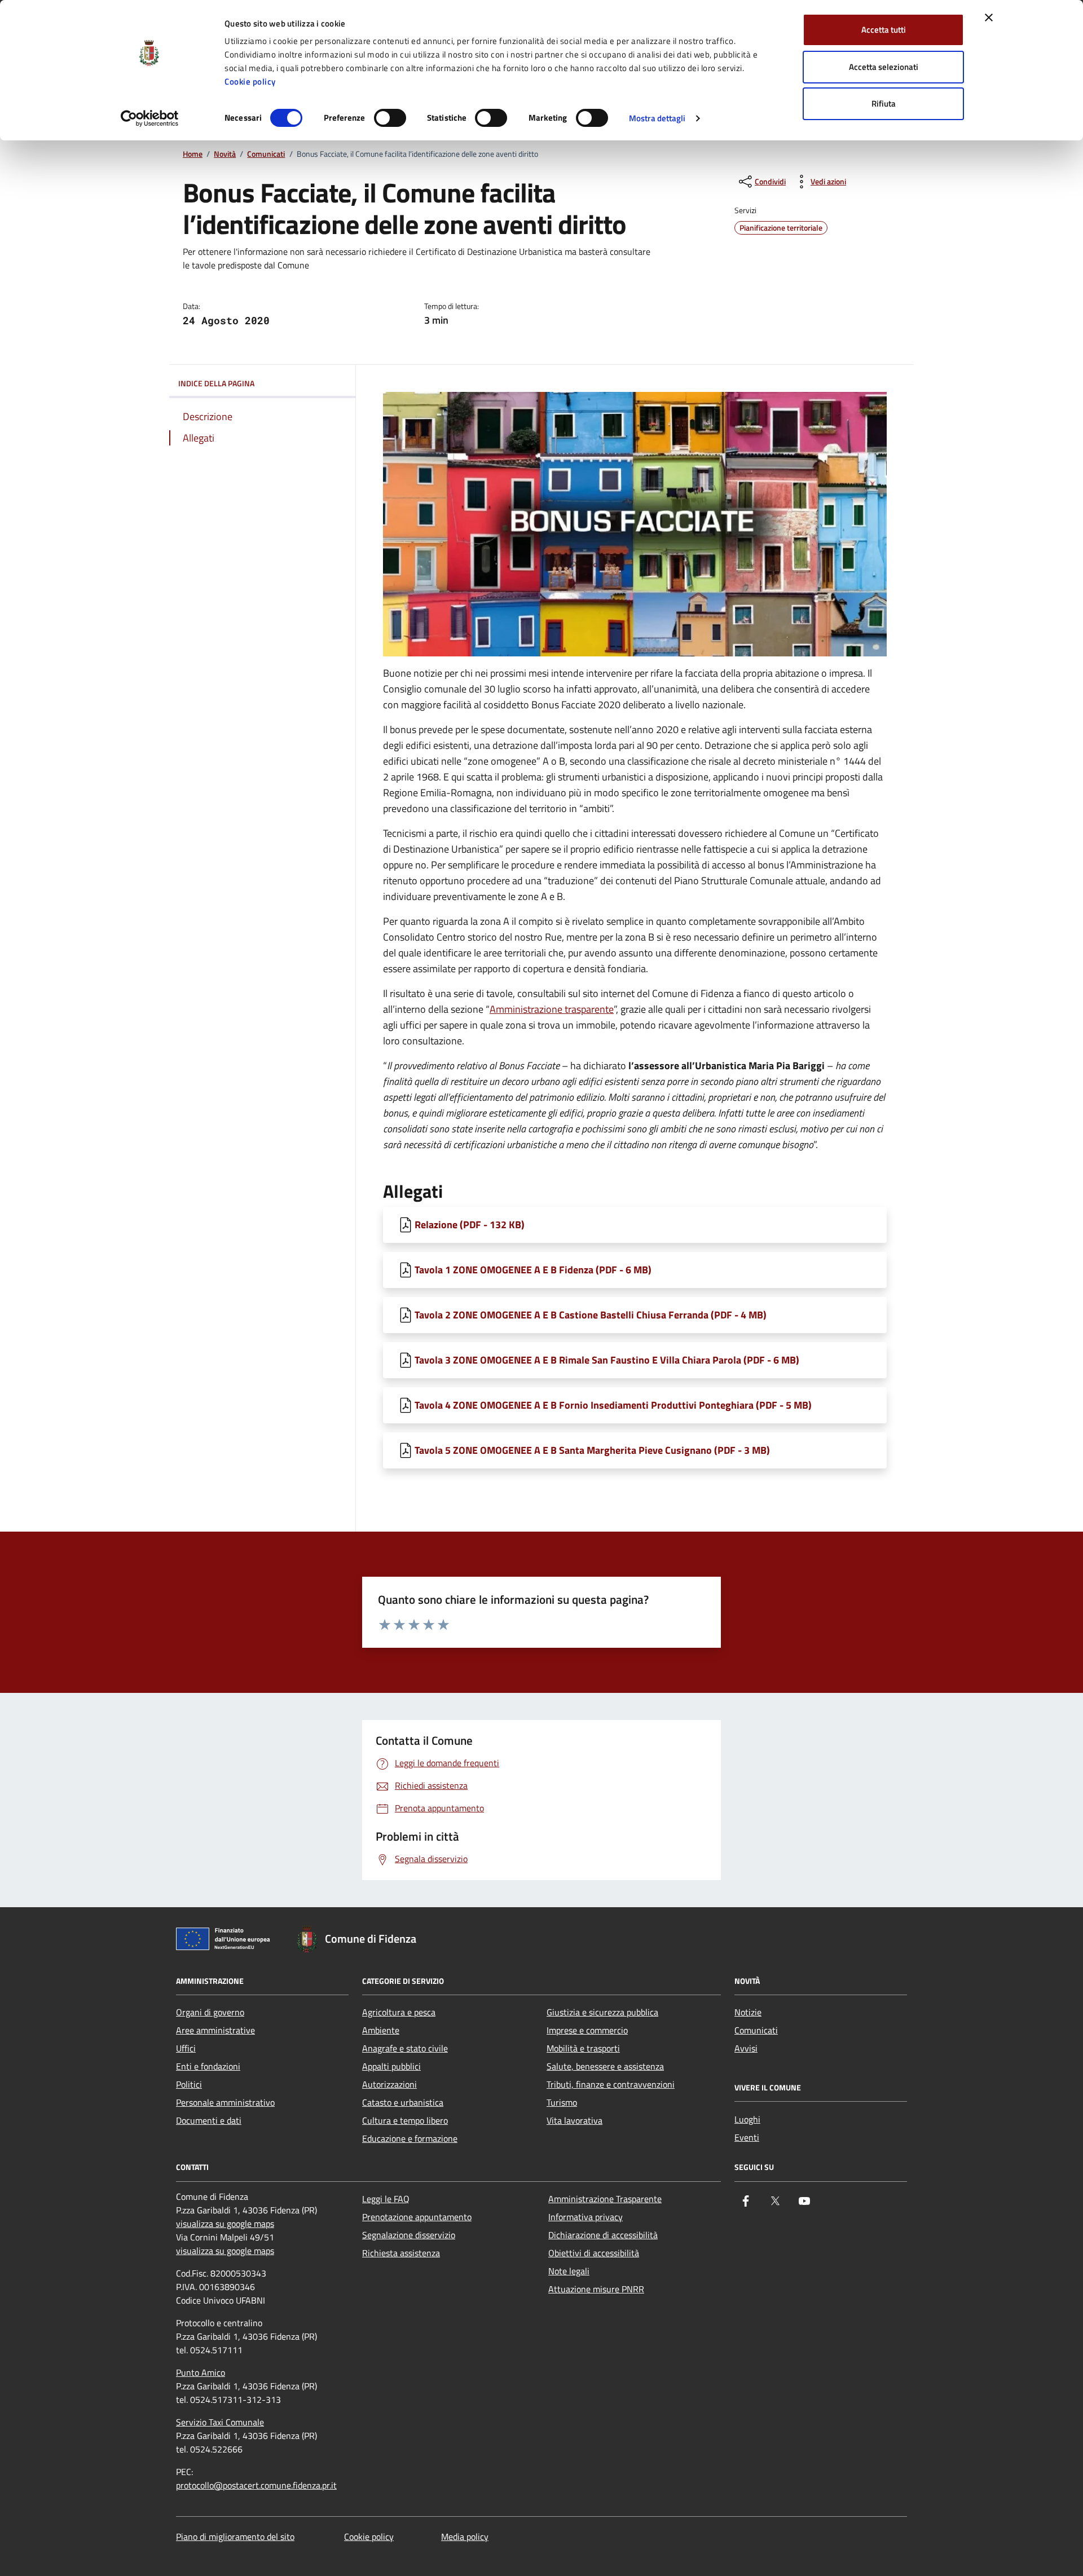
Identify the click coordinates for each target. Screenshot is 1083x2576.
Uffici (186, 2048)
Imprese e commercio (587, 2030)
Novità (225, 154)
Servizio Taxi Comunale (220, 2422)
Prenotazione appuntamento (417, 2217)
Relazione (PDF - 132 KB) (470, 1225)
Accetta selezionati (884, 67)
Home (193, 154)
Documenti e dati (209, 2120)
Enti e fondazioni (208, 2066)
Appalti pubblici (391, 2066)
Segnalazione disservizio (409, 2235)
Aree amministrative (215, 2030)
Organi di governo (210, 2012)
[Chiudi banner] (989, 17)
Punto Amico (201, 2372)
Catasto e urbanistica (403, 2102)
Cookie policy (250, 81)
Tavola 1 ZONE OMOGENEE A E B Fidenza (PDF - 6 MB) (533, 1270)
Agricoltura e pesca (399, 2012)
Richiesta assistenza (401, 2253)
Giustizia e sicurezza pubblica (602, 2012)
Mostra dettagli (657, 118)
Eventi (747, 2137)
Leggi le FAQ (386, 2199)
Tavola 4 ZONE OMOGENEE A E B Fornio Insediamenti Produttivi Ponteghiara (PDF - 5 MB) (613, 1405)
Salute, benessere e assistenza (605, 2066)
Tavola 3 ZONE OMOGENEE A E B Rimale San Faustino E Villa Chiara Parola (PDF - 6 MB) (607, 1360)
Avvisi (746, 2048)
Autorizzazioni (389, 2084)
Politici (189, 2084)
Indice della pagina (216, 383)
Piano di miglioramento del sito (235, 2537)
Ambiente (381, 2030)
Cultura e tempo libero (405, 2120)
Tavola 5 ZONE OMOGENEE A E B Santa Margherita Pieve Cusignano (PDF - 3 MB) (592, 1450)
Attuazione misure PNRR (596, 2289)
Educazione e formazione (410, 2138)
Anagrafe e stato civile (405, 2048)
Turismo (562, 2102)
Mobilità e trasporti (583, 2048)
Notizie (748, 2012)
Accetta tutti (884, 30)
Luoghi (747, 2119)
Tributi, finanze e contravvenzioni (611, 2084)
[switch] (390, 118)
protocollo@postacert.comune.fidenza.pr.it (256, 2485)
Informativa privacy (585, 2217)
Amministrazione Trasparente (605, 2199)
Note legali (569, 2271)
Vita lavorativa (574, 2120)
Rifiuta (884, 103)
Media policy (465, 2537)
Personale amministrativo (225, 2102)
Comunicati (266, 154)
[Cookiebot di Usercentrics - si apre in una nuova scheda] (150, 118)
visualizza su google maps (225, 2224)
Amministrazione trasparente (552, 1009)
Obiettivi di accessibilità (594, 2253)
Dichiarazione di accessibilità (603, 2235)
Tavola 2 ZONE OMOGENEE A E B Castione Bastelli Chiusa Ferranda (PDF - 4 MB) (591, 1315)
